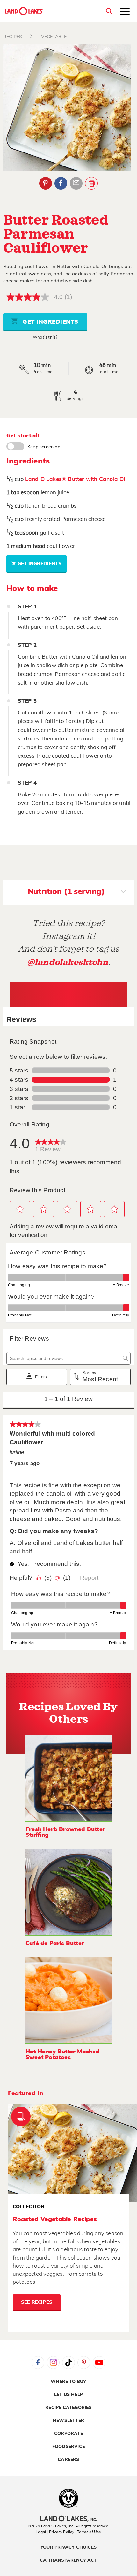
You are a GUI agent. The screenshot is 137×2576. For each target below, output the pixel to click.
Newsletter (68, 2421)
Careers (68, 2460)
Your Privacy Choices (68, 2547)
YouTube (99, 2363)
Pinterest (46, 183)
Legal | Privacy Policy (55, 2532)
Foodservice (68, 2447)
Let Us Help (68, 2395)
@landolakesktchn (68, 962)
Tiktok (68, 2363)
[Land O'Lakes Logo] (24, 11)
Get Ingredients (50, 322)
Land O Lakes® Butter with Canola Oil (76, 479)
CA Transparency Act (68, 2560)
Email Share (76, 183)
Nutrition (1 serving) (66, 892)
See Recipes (37, 2302)
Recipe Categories (68, 2408)
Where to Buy (68, 2382)
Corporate (68, 2434)
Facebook (61, 183)
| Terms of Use (88, 2532)
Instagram (53, 2363)
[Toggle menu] (125, 12)
